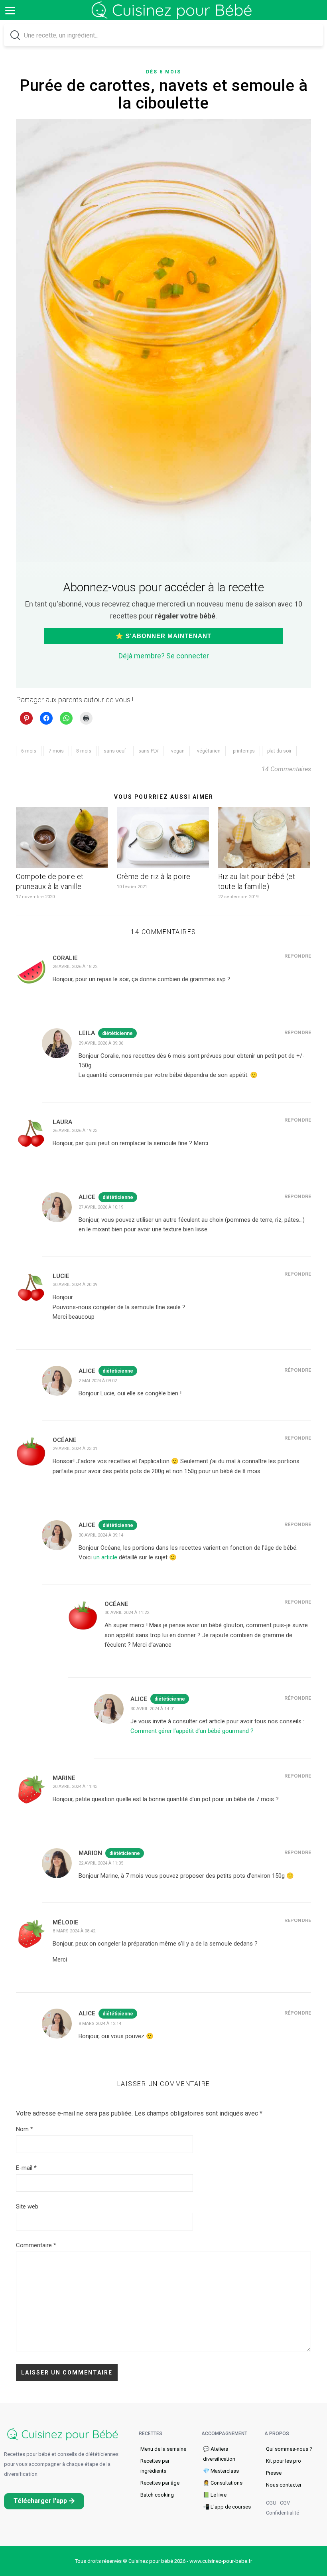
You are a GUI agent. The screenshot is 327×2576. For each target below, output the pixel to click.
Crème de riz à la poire (154, 876)
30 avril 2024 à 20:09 (75, 1285)
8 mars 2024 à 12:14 (100, 2024)
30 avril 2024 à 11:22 (127, 1613)
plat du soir (279, 751)
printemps (244, 751)
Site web (27, 2207)
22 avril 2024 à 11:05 (101, 1863)
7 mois (56, 751)
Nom (25, 2129)
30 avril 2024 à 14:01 (153, 1709)
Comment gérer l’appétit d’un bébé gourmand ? (192, 1731)
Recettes (151, 2434)
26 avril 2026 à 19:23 (75, 1131)
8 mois (84, 751)
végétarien (209, 751)
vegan (178, 751)
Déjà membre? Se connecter (164, 656)
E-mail (26, 2168)
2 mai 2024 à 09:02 (98, 1381)
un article (104, 1557)
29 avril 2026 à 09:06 (101, 1043)
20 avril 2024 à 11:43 (75, 1787)
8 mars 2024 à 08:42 (74, 1931)
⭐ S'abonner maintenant (163, 636)
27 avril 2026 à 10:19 (101, 1207)
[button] (44, 2501)
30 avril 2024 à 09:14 (101, 1535)
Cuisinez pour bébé (173, 16)
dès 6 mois (163, 72)
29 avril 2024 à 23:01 (75, 1449)
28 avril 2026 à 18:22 (75, 967)
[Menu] (10, 10)
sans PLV (149, 751)
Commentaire (36, 2245)
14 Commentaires (286, 769)
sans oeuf (115, 751)
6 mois (29, 751)
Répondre (298, 956)
